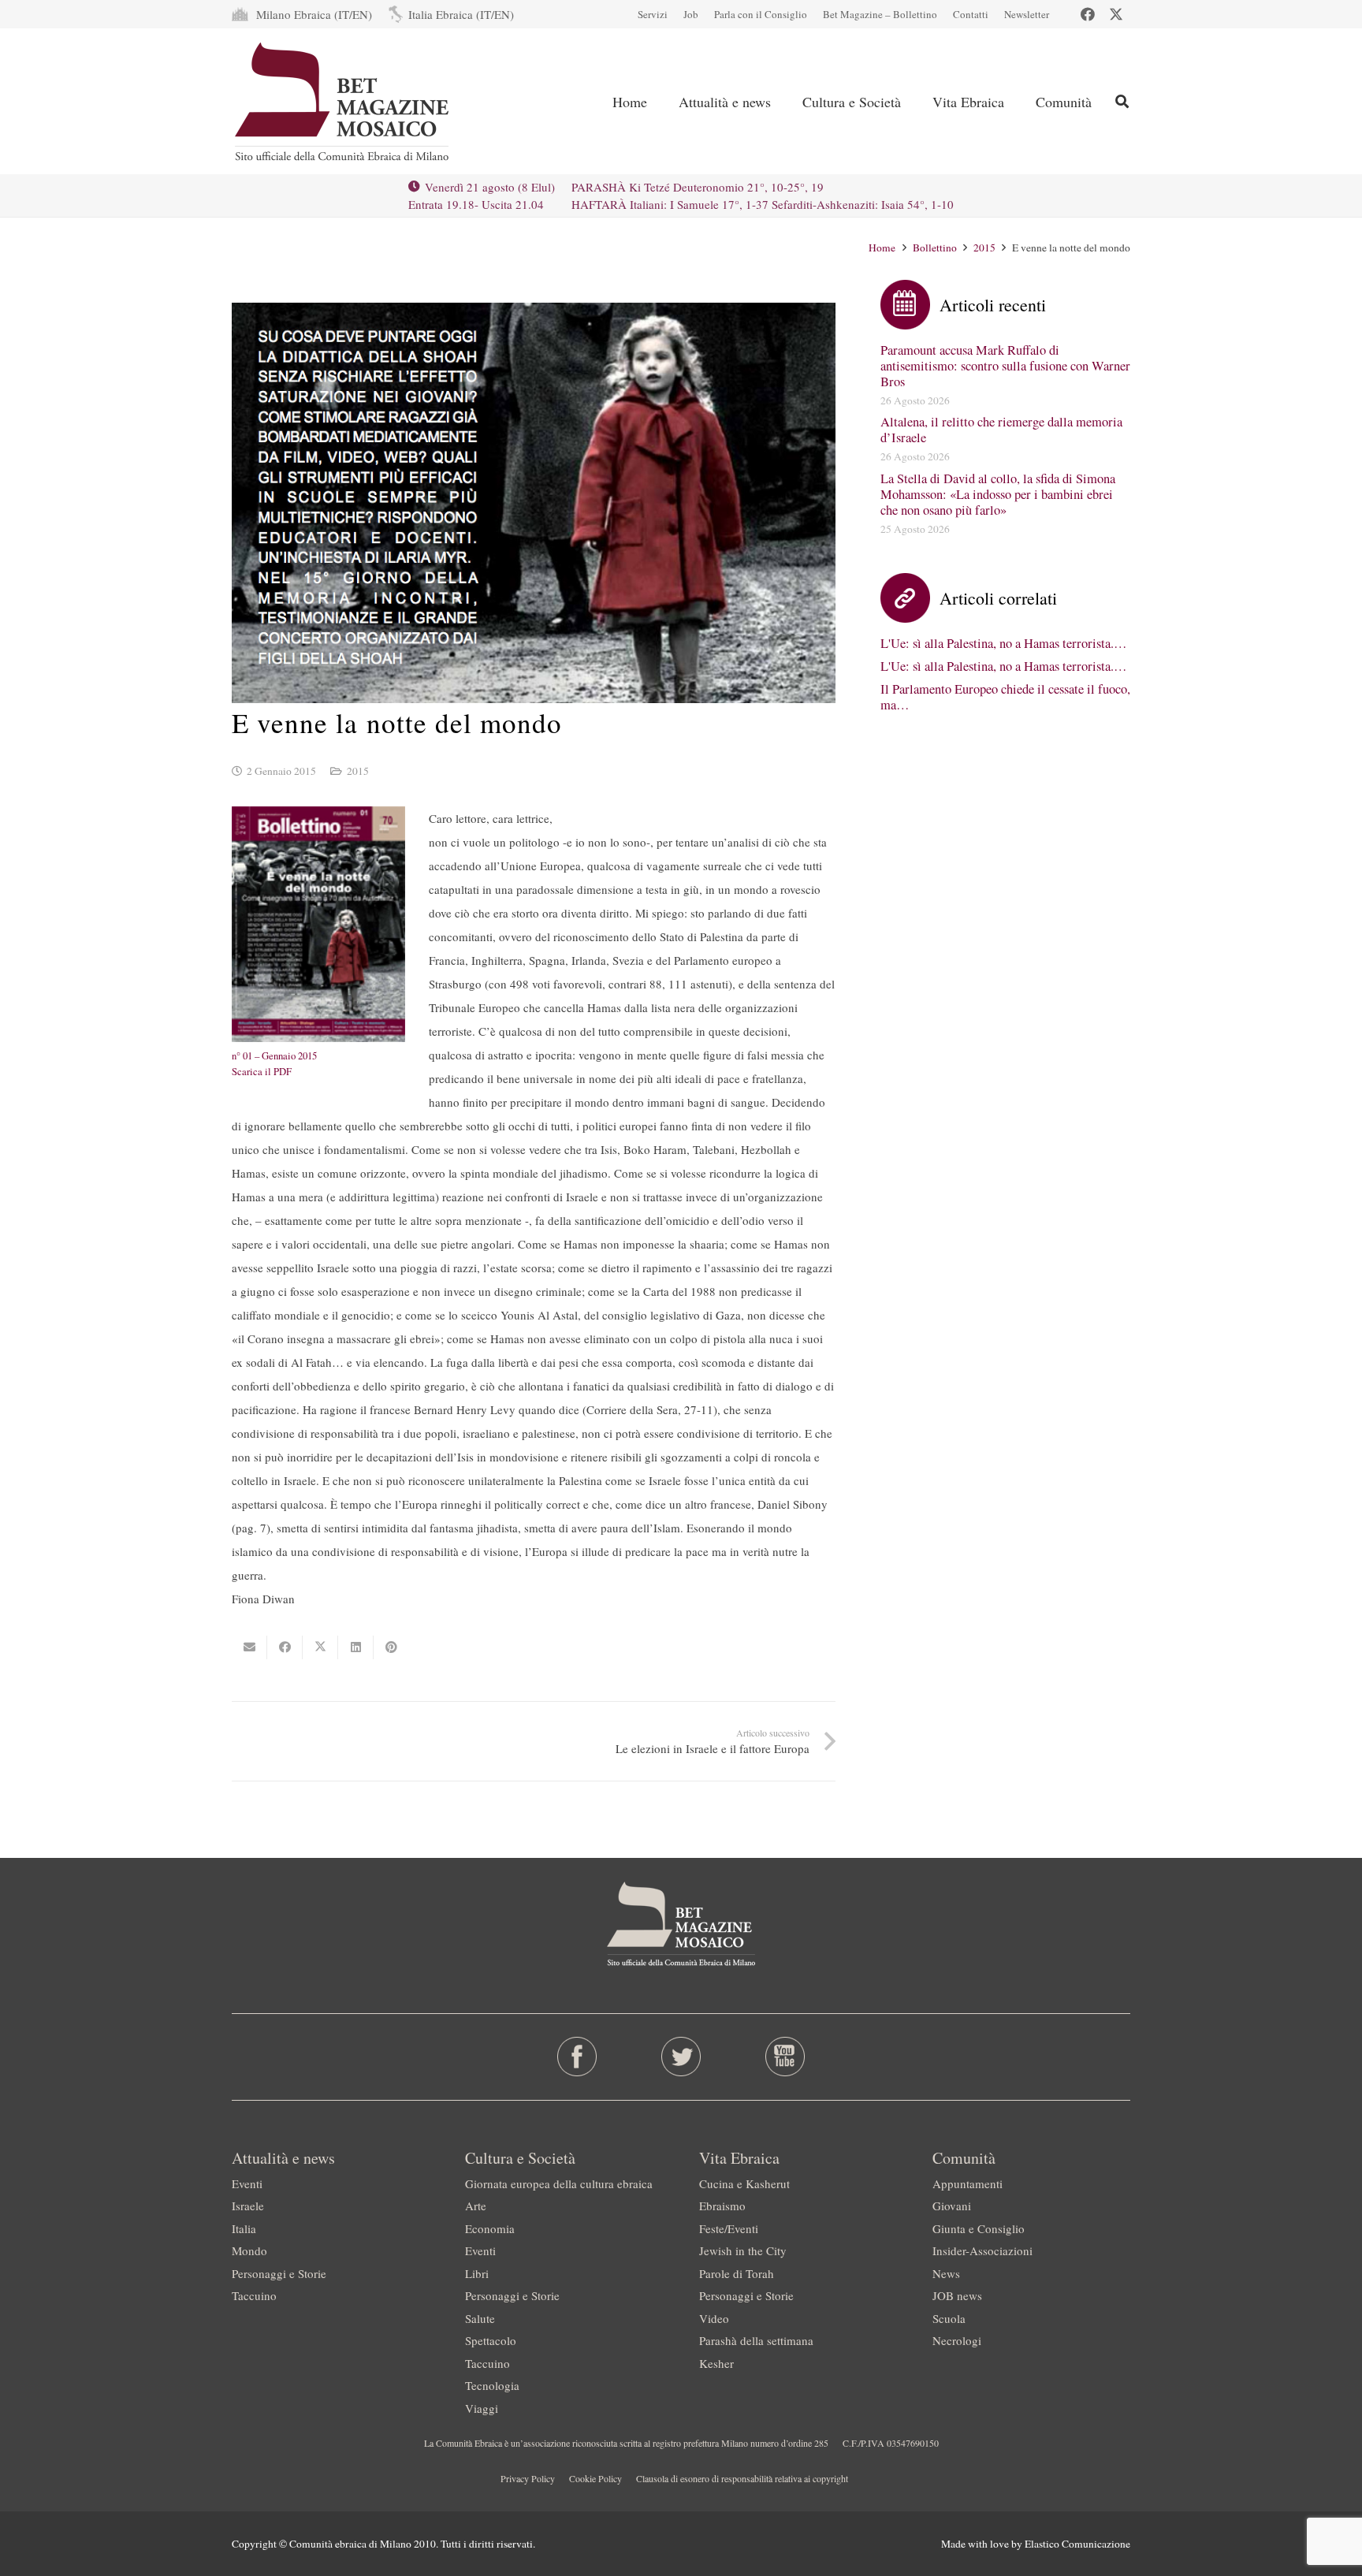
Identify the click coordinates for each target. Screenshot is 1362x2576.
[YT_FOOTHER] (785, 2057)
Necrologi (957, 2340)
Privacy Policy (528, 2478)
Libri (477, 2273)
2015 (358, 771)
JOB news (957, 2295)
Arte (476, 2206)
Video (714, 2318)
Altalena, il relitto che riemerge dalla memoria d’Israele (1001, 430)
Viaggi (482, 2408)
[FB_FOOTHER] (577, 2057)
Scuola (949, 2318)
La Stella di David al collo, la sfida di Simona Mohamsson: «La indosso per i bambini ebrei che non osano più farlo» (998, 494)
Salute (480, 2318)
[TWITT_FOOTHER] (681, 2057)
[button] (1122, 101)
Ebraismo (722, 2206)
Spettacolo (491, 2340)
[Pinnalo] (391, 1647)
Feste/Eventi (729, 2228)
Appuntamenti (968, 2183)
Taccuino (254, 2295)
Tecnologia (492, 2385)
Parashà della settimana (756, 2340)
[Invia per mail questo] (249, 1647)
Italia (244, 2228)
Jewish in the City (743, 2250)
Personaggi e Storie (279, 2273)
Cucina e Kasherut (744, 2183)
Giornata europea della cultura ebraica (559, 2183)
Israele (248, 2206)
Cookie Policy (595, 2478)
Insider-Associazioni (982, 2250)
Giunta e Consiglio (979, 2228)
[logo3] (343, 102)
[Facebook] (1088, 14)
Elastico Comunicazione (1077, 2544)
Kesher (716, 2363)
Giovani (952, 2206)
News (946, 2273)
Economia (490, 2228)
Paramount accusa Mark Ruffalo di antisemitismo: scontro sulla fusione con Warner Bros (1005, 366)
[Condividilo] (285, 1647)
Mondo (249, 2250)
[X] (1116, 14)
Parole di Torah (737, 2273)
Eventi (247, 2183)
